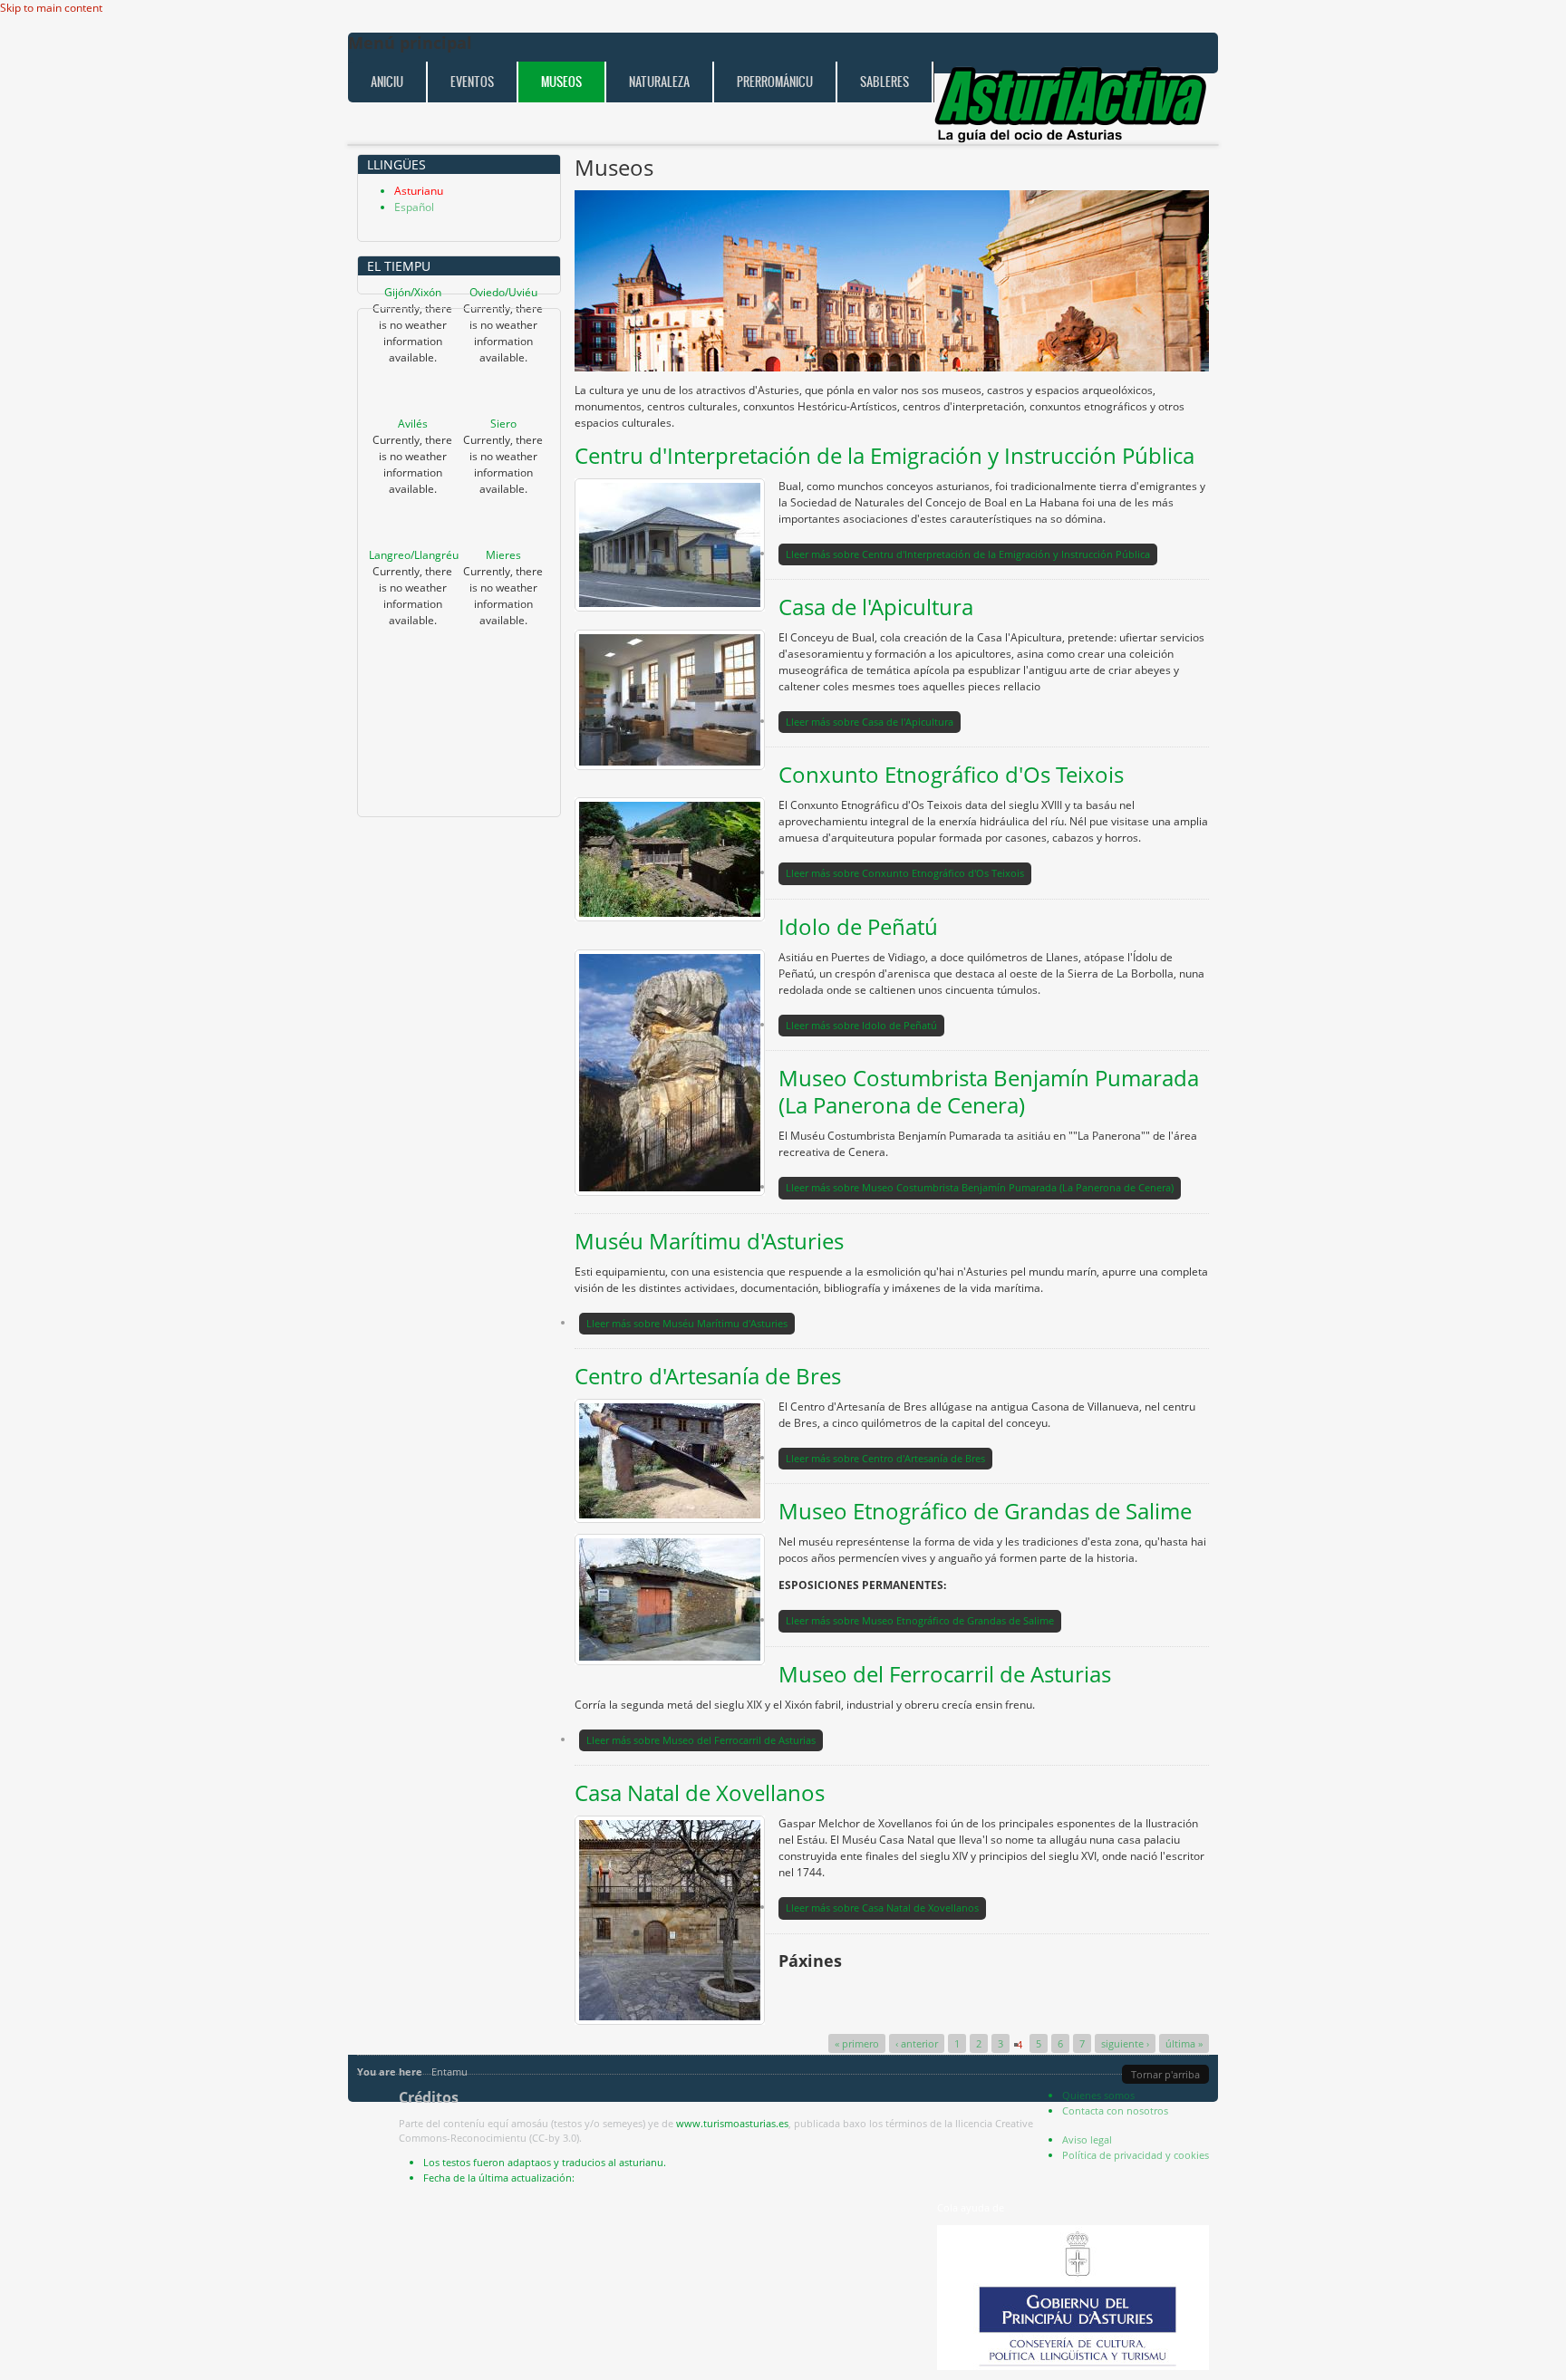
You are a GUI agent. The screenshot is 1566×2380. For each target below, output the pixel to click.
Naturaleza (659, 82)
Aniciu (387, 82)
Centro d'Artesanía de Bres (708, 1376)
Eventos (472, 82)
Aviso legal (1087, 2139)
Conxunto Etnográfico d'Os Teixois (951, 774)
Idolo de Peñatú (858, 926)
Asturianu (419, 191)
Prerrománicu (775, 82)
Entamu (449, 2072)
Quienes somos (1098, 2095)
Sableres (884, 82)
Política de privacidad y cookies (1136, 2155)
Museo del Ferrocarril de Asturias (945, 1674)
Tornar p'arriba (1165, 2074)
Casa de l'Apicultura (876, 607)
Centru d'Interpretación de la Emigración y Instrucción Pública (884, 455)
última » (1184, 2043)
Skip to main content (51, 8)
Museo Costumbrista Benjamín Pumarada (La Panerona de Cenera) (989, 1091)
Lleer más (968, 554)
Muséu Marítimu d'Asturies (709, 1241)
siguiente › (1125, 2043)
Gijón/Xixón (413, 292)
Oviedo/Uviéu (503, 292)
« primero (857, 2043)
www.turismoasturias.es (732, 2123)
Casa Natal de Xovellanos (700, 1792)
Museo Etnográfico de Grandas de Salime (985, 1511)
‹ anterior (917, 2043)
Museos (561, 82)
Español (414, 207)
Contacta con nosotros (1115, 2110)
